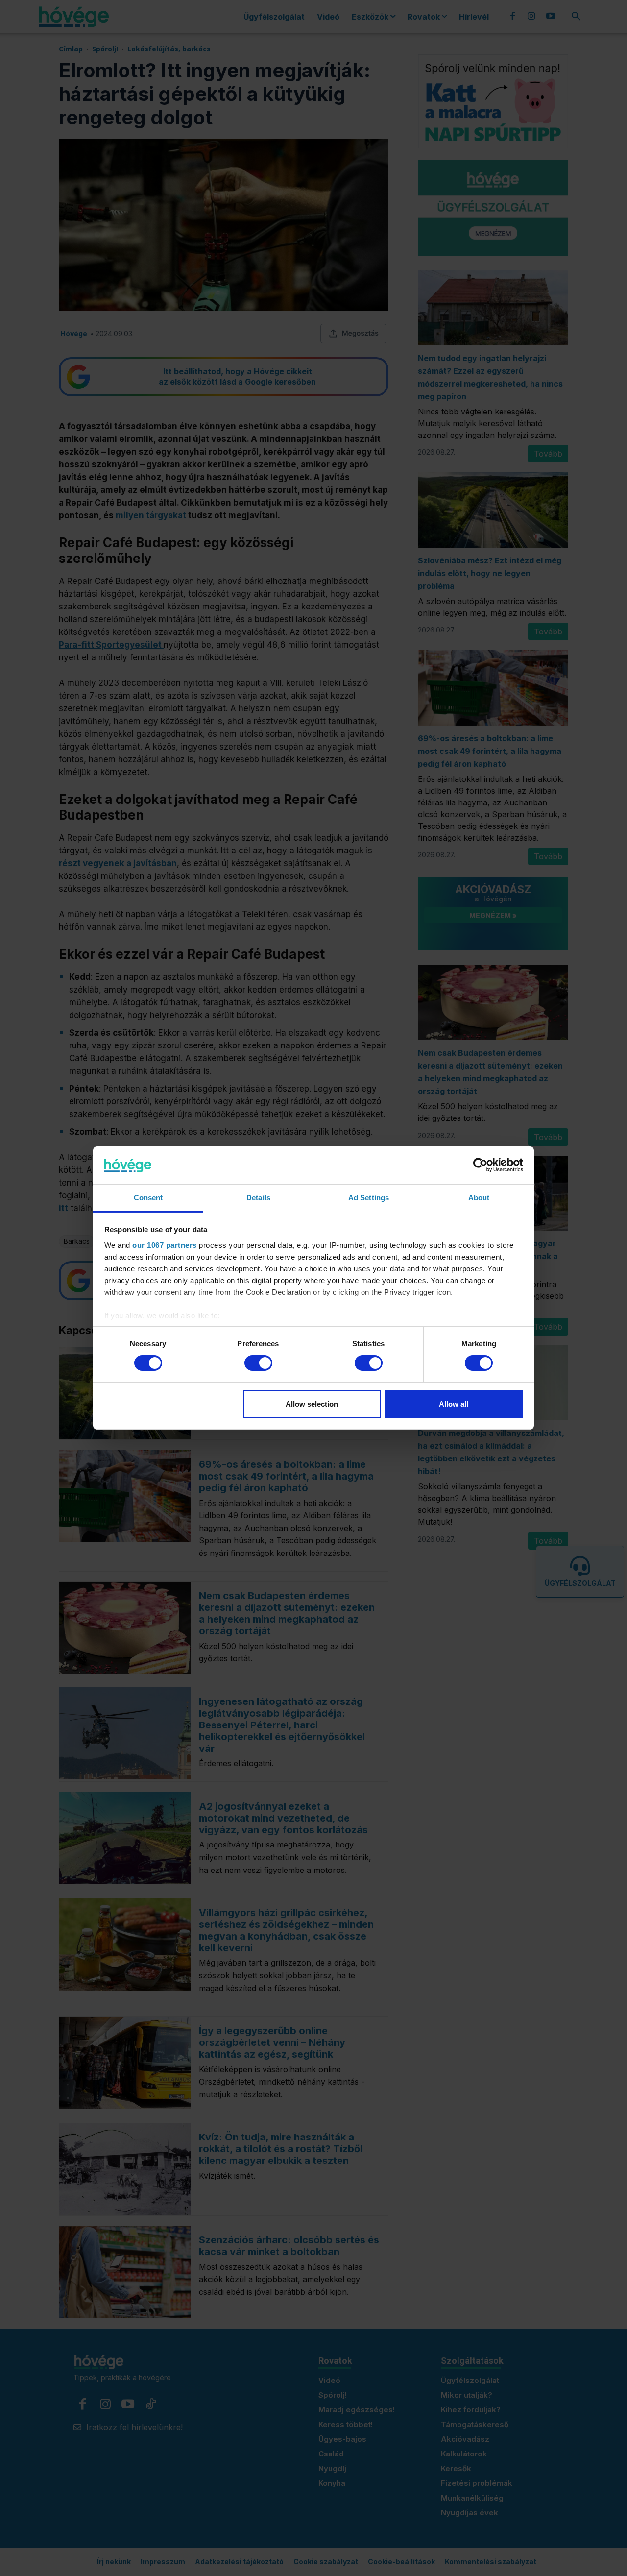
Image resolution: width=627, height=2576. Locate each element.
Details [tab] (258, 1198)
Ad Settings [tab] (369, 1198)
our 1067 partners (165, 1245)
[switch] (258, 1363)
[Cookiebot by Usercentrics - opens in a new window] (480, 1165)
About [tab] (479, 1198)
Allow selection (312, 1404)
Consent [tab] (148, 1198)
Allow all (454, 1404)
